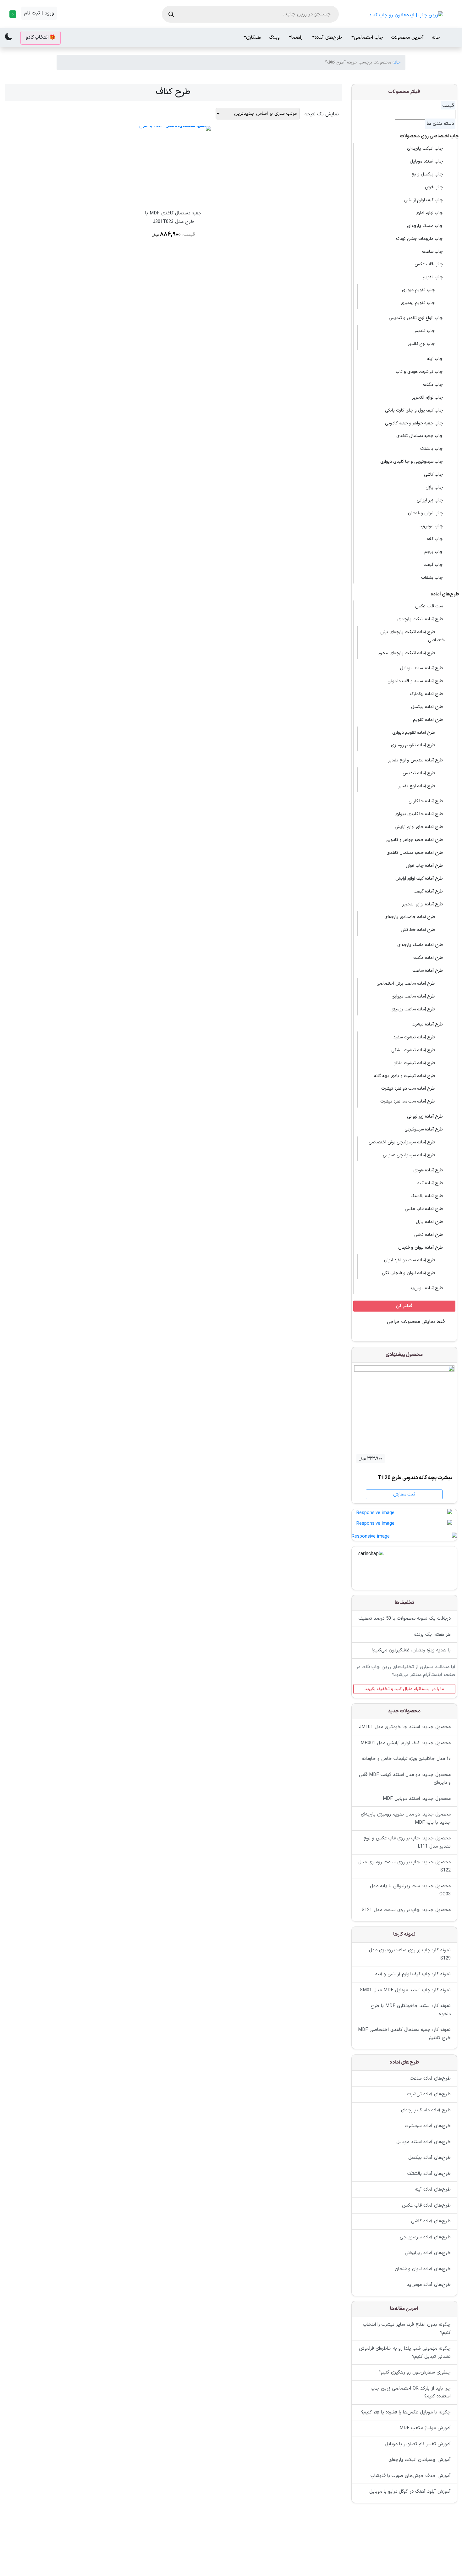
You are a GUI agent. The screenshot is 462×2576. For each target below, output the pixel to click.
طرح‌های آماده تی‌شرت (429, 2094)
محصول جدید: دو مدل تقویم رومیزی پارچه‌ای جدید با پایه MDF (406, 1819)
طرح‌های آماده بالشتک (429, 2173)
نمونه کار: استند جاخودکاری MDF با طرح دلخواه (411, 2010)
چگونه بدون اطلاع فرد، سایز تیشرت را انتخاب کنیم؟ (407, 2329)
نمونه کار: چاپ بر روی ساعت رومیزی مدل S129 (410, 1955)
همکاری (253, 38)
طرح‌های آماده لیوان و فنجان (423, 2269)
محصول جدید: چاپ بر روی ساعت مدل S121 (406, 1910)
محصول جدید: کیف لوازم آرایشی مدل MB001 (406, 1743)
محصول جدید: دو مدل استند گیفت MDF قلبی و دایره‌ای (405, 1779)
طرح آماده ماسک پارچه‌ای (426, 2110)
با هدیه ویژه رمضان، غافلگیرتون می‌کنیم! (411, 1651)
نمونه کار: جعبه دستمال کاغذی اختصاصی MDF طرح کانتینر (404, 2034)
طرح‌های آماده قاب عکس (426, 2205)
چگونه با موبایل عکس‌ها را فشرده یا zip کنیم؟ (406, 2412)
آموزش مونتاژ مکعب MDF (425, 2428)
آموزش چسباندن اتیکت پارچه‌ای (420, 2460)
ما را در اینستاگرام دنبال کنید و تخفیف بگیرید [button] (404, 1689)
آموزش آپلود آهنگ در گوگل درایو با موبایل (410, 2492)
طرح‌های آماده (328, 38)
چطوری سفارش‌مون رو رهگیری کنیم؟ (415, 2373)
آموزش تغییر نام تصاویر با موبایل (418, 2444)
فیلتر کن (404, 1306)
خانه (436, 38)
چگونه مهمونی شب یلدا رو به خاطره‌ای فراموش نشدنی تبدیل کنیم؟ (405, 2353)
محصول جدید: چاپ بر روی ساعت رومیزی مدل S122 (404, 1867)
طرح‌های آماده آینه (433, 2189)
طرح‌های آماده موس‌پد (429, 2285)
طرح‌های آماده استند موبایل (423, 2142)
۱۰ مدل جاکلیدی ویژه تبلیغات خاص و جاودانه (406, 1759)
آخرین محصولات (407, 38)
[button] (12, 14)
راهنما (297, 38)
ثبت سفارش (404, 1494)
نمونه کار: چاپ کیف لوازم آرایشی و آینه (413, 1974)
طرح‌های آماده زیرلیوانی (428, 2253)
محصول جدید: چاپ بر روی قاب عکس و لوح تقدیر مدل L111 (407, 1843)
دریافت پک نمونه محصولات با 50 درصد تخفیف (405, 1619)
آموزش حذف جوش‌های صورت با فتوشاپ (411, 2476)
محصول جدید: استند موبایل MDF (417, 1799)
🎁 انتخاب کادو (41, 38)
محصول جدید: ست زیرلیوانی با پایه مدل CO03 (410, 1891)
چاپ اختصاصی (368, 38)
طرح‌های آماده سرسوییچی (425, 2237)
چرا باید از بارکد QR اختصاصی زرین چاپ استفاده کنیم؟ (411, 2393)
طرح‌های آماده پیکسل (429, 2158)
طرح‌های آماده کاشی (431, 2221)
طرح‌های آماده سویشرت (428, 2126)
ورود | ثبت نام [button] (39, 13)
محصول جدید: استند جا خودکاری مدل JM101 (405, 1727)
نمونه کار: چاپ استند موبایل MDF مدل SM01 (405, 1990)
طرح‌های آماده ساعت (430, 2078)
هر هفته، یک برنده (432, 1635)
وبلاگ (274, 38)
